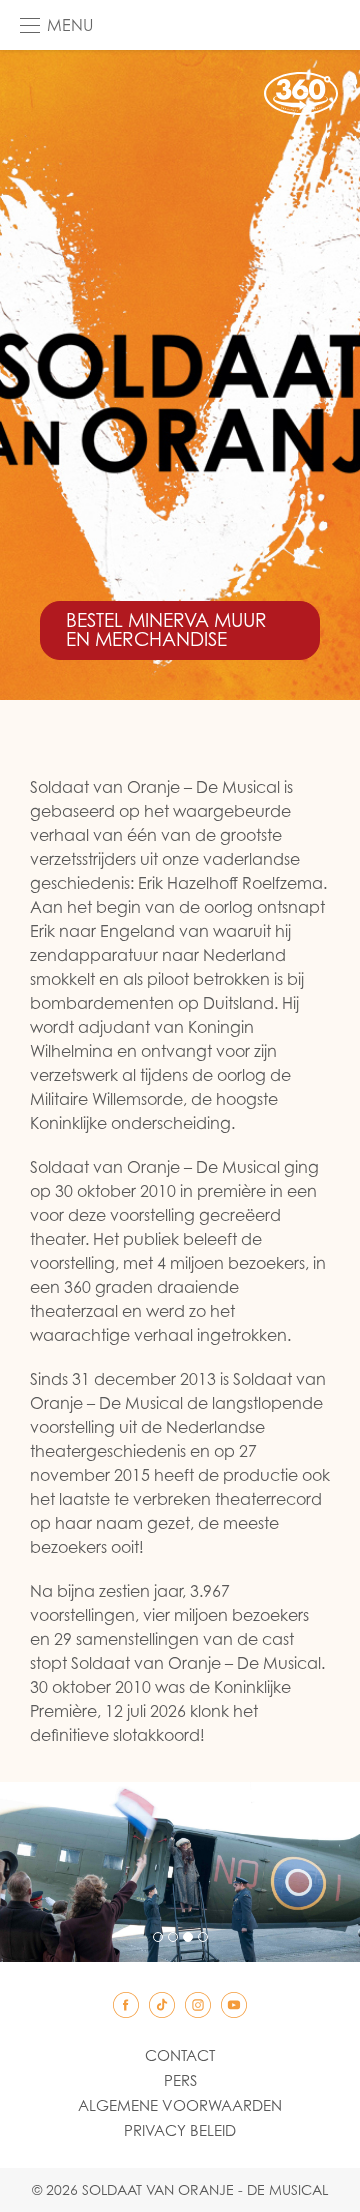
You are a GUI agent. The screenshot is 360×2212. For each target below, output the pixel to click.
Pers (180, 2080)
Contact (180, 2055)
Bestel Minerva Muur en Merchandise (166, 629)
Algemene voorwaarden (180, 2105)
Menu (70, 25)
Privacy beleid (180, 2130)
